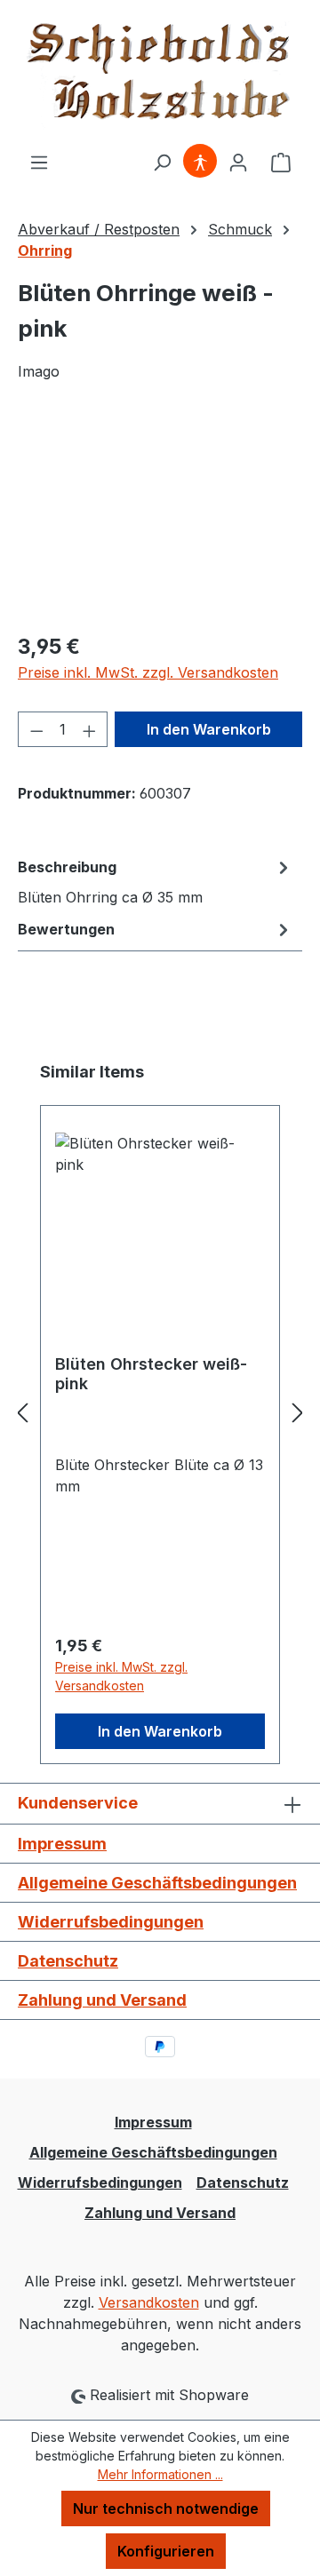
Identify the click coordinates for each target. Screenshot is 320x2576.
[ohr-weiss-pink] (160, 517)
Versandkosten (149, 2302)
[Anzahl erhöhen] (90, 729)
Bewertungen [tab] (66, 929)
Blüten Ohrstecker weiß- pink (151, 1374)
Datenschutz (68, 1961)
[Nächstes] (298, 1413)
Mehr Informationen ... (160, 2474)
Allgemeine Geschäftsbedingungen (157, 1883)
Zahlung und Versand (102, 2000)
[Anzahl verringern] (36, 729)
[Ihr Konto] (238, 162)
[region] (160, 517)
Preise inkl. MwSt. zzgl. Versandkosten (148, 672)
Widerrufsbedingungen (111, 1922)
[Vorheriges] (22, 1413)
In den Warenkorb (209, 729)
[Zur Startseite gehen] (160, 76)
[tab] (156, 881)
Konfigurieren (166, 2551)
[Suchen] (162, 162)
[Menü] (39, 162)
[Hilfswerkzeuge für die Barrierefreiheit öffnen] (200, 162)
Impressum (62, 1844)
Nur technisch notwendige (166, 2508)
